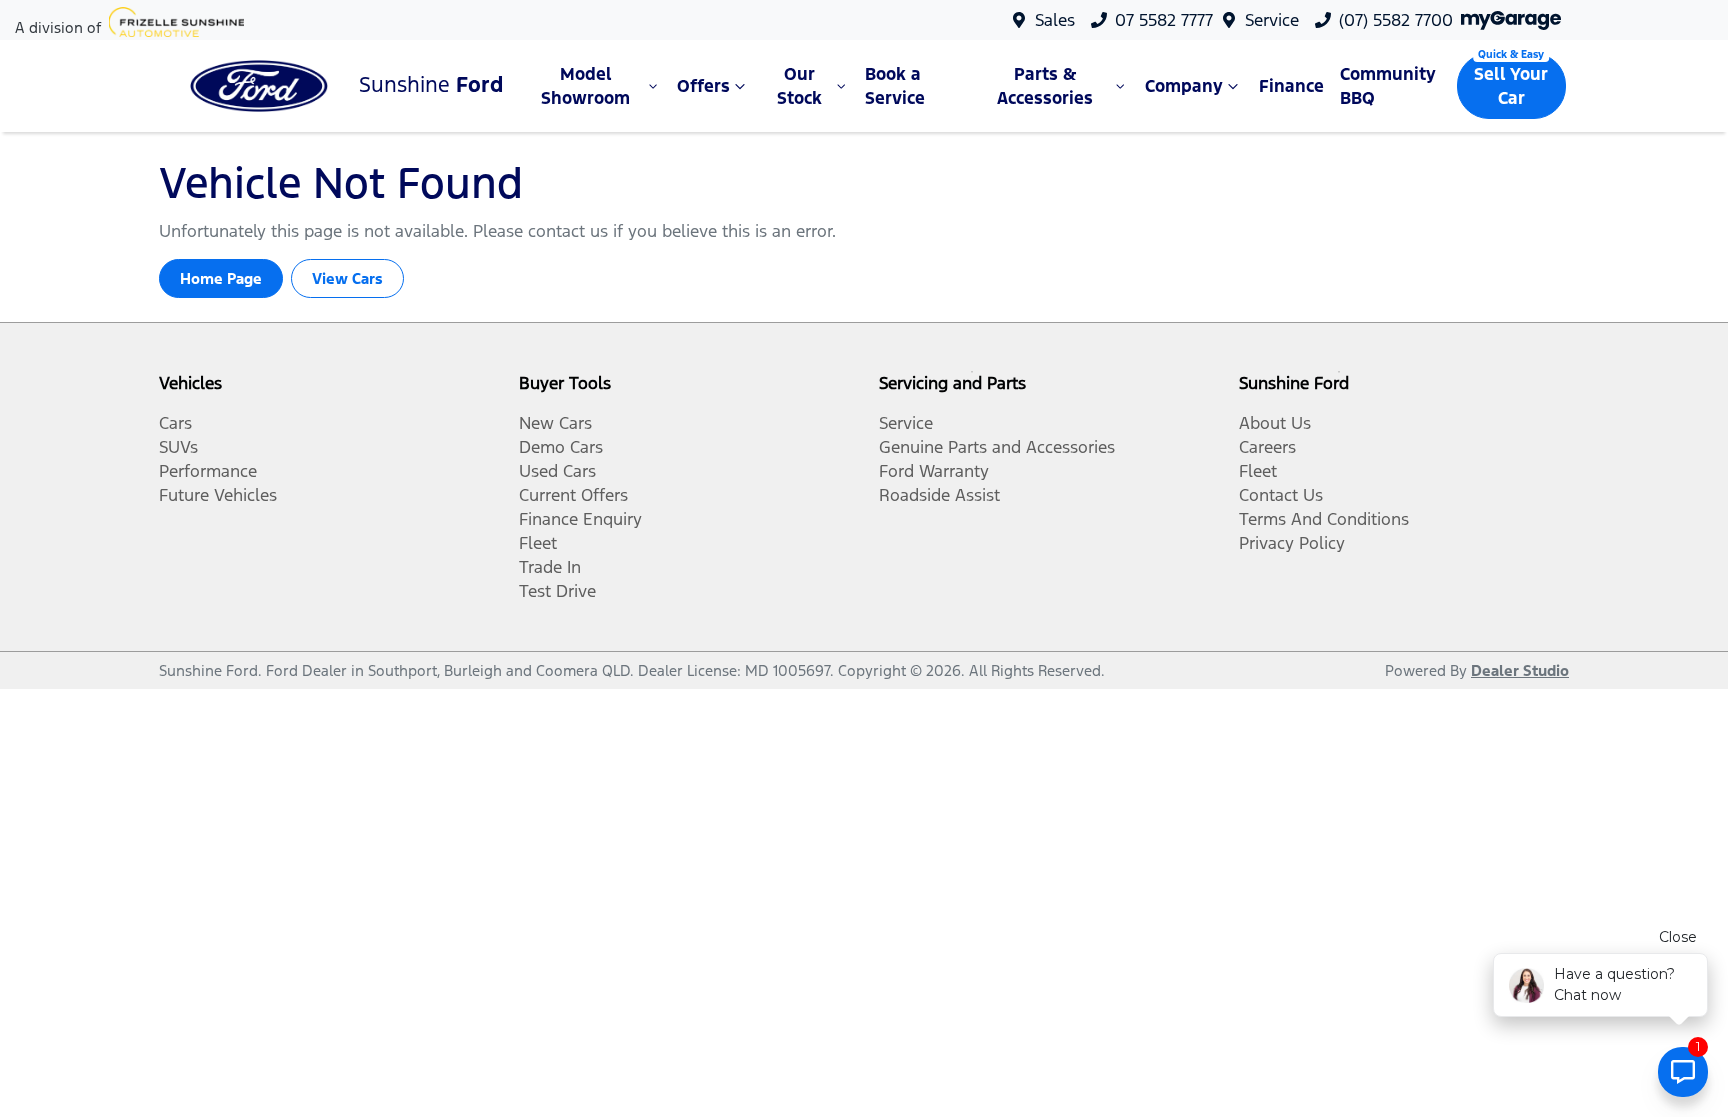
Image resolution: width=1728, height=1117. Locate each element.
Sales (1055, 20)
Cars (175, 423)
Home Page (221, 278)
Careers (1267, 447)
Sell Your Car (1511, 86)
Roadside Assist (939, 495)
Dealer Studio (1520, 670)
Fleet (538, 543)
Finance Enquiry (580, 519)
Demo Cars (561, 447)
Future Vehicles (218, 495)
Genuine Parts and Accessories (997, 447)
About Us (1275, 423)
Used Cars (557, 471)
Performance (208, 471)
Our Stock (799, 86)
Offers (703, 86)
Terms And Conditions (1324, 519)
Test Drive (557, 591)
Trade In (550, 567)
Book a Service (895, 86)
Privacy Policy (1292, 543)
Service (1272, 20)
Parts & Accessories (1045, 86)
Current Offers (573, 495)
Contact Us (1281, 495)
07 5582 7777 (1164, 20)
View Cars (347, 278)
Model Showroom (585, 86)
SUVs (178, 447)
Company (1184, 86)
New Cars (555, 423)
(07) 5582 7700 (1396, 20)
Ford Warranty (934, 471)
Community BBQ (1388, 86)
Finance (1291, 86)
